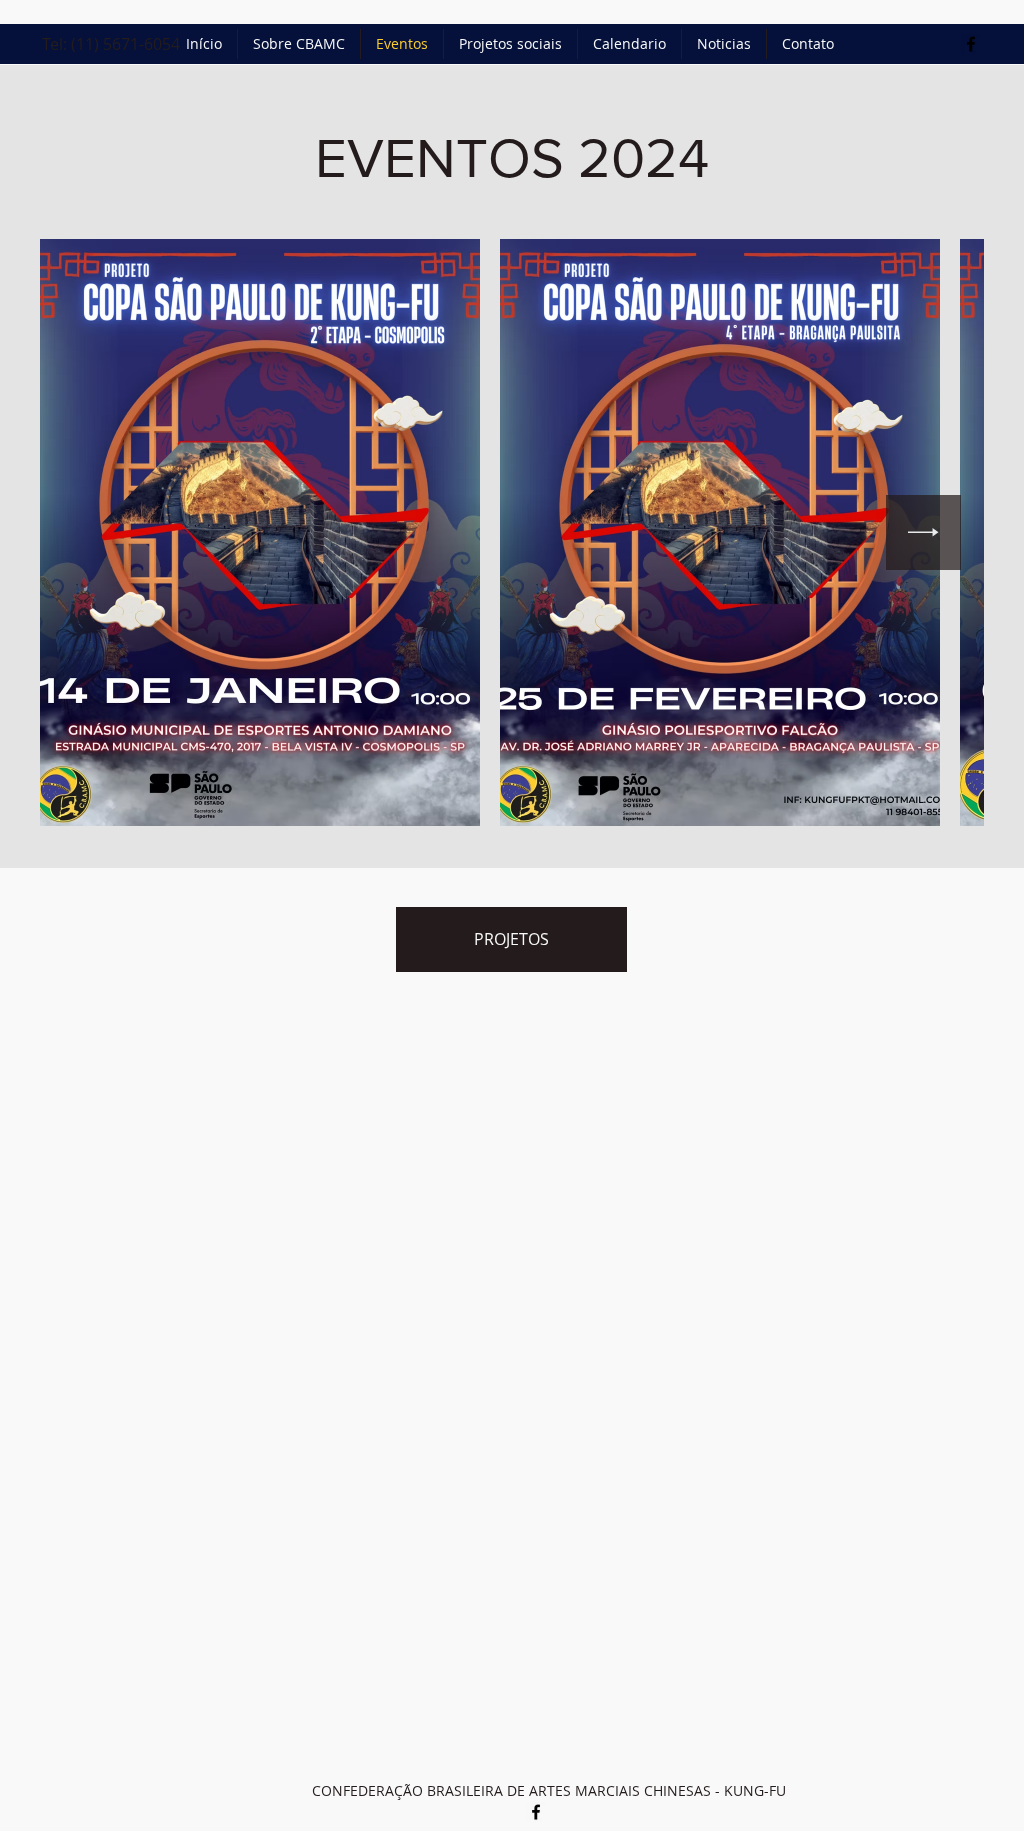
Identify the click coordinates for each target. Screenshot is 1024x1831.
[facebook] (971, 44)
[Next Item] (923, 532)
